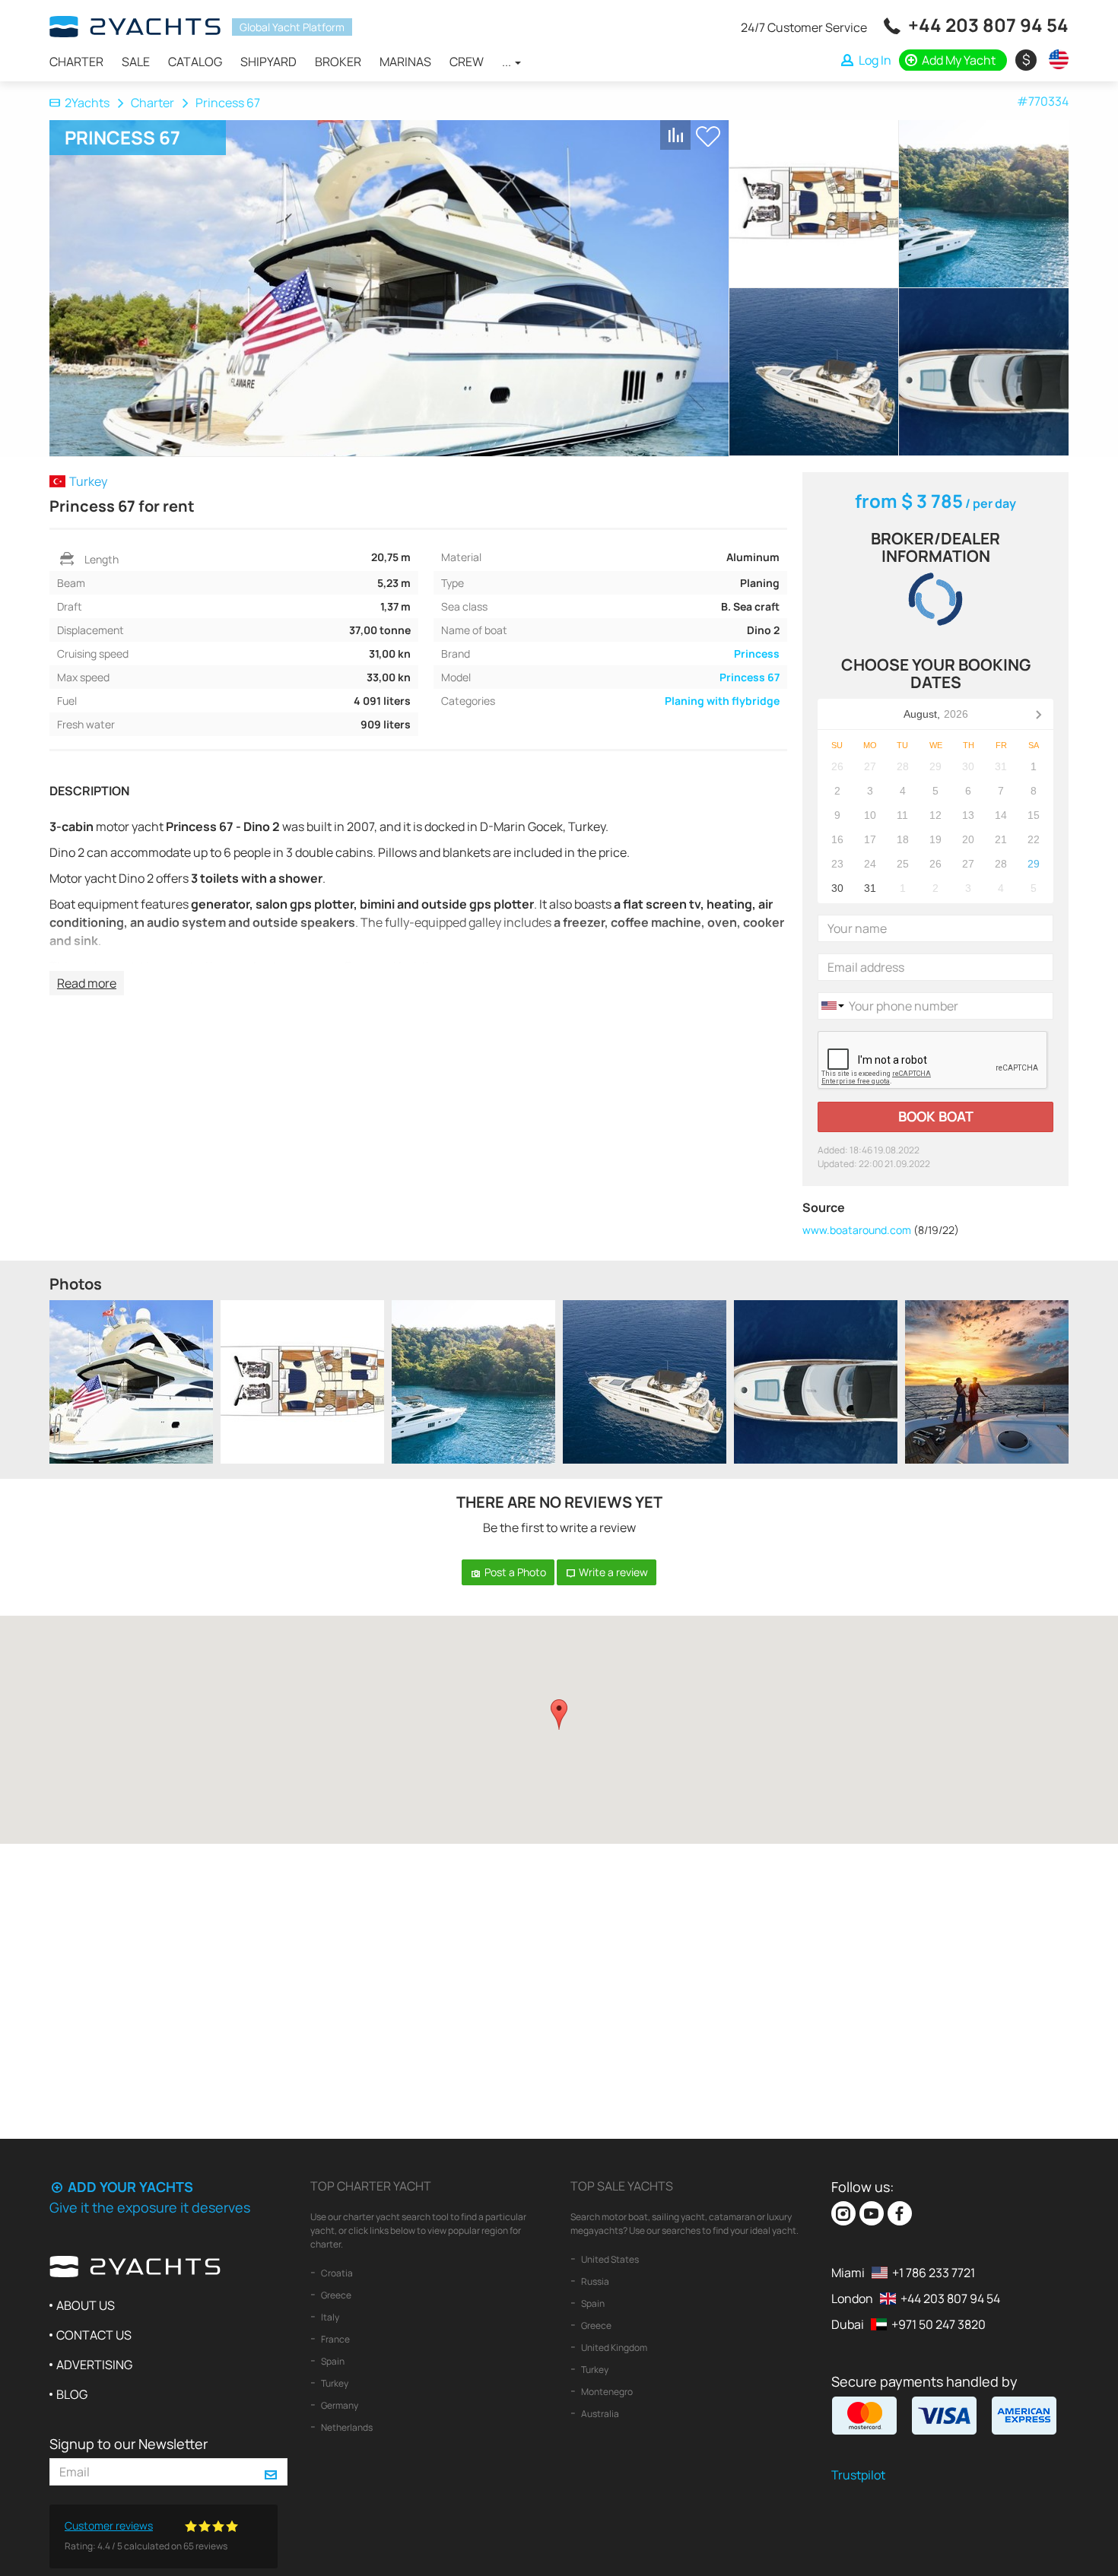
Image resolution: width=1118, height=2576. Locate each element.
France (335, 2339)
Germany (339, 2405)
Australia (599, 2414)
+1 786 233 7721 (934, 2273)
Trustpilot (858, 2475)
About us (86, 2305)
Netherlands (346, 2427)
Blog (72, 2394)
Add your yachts (129, 2187)
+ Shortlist (708, 136)
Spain (332, 2361)
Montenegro (606, 2392)
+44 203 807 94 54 (988, 25)
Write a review (612, 1572)
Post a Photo (514, 1572)
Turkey (334, 2383)
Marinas (405, 62)
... (508, 62)
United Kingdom (613, 2348)
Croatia (336, 2273)
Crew (467, 62)
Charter (76, 62)
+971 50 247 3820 (939, 2324)
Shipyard (268, 62)
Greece (335, 2295)
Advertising (94, 2365)
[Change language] (1055, 59)
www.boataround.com (857, 1230)
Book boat (936, 1116)
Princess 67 (750, 677)
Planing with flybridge (722, 701)
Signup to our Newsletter (129, 2444)
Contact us (94, 2335)
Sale (136, 62)
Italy (329, 2317)
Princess (757, 654)
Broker (338, 62)
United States (609, 2259)
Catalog (195, 62)
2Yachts (87, 103)
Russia (594, 2281)
